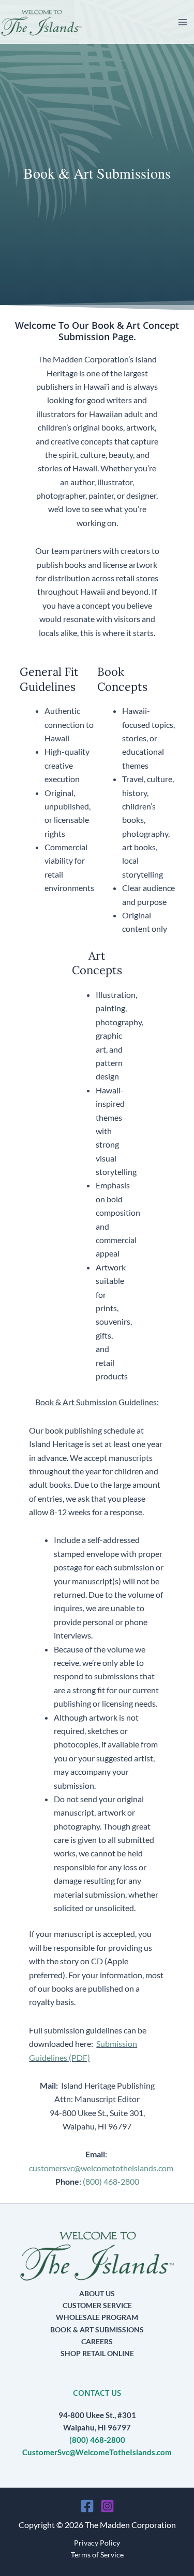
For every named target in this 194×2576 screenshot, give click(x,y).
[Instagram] (107, 2506)
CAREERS (97, 2341)
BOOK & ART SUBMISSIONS (97, 2329)
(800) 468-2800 (111, 2181)
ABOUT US (97, 2293)
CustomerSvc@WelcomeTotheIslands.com (97, 2452)
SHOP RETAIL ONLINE (97, 2353)
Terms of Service (97, 2555)
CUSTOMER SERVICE (97, 2305)
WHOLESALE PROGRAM (97, 2317)
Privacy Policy (97, 2543)
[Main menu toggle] (183, 22)
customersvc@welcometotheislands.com (101, 2168)
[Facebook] (87, 2506)
